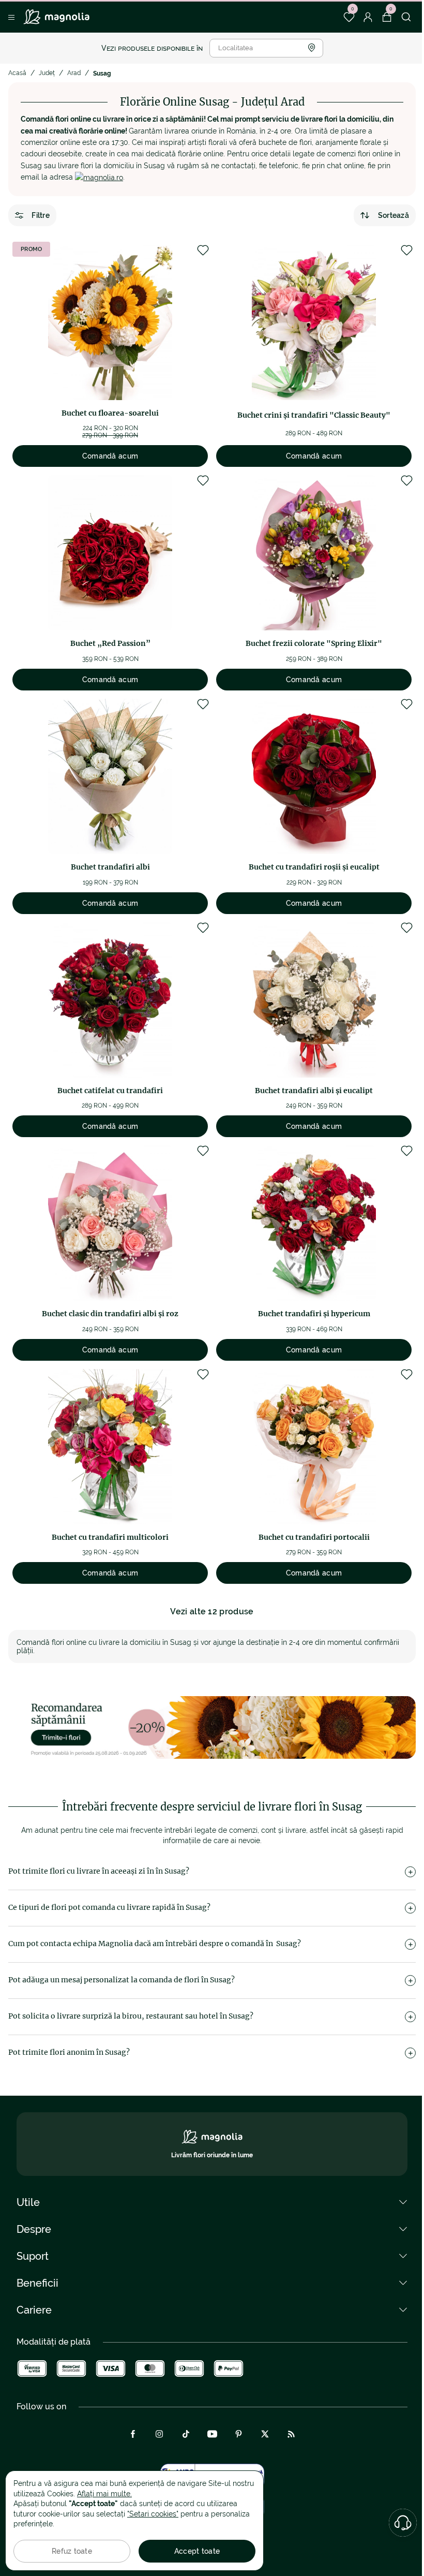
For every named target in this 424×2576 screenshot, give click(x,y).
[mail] (99, 177)
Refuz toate (72, 2551)
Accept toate (197, 2551)
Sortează (393, 215)
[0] (349, 17)
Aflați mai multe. (104, 2494)
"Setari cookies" (153, 2514)
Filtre (41, 215)
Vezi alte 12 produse (212, 1611)
